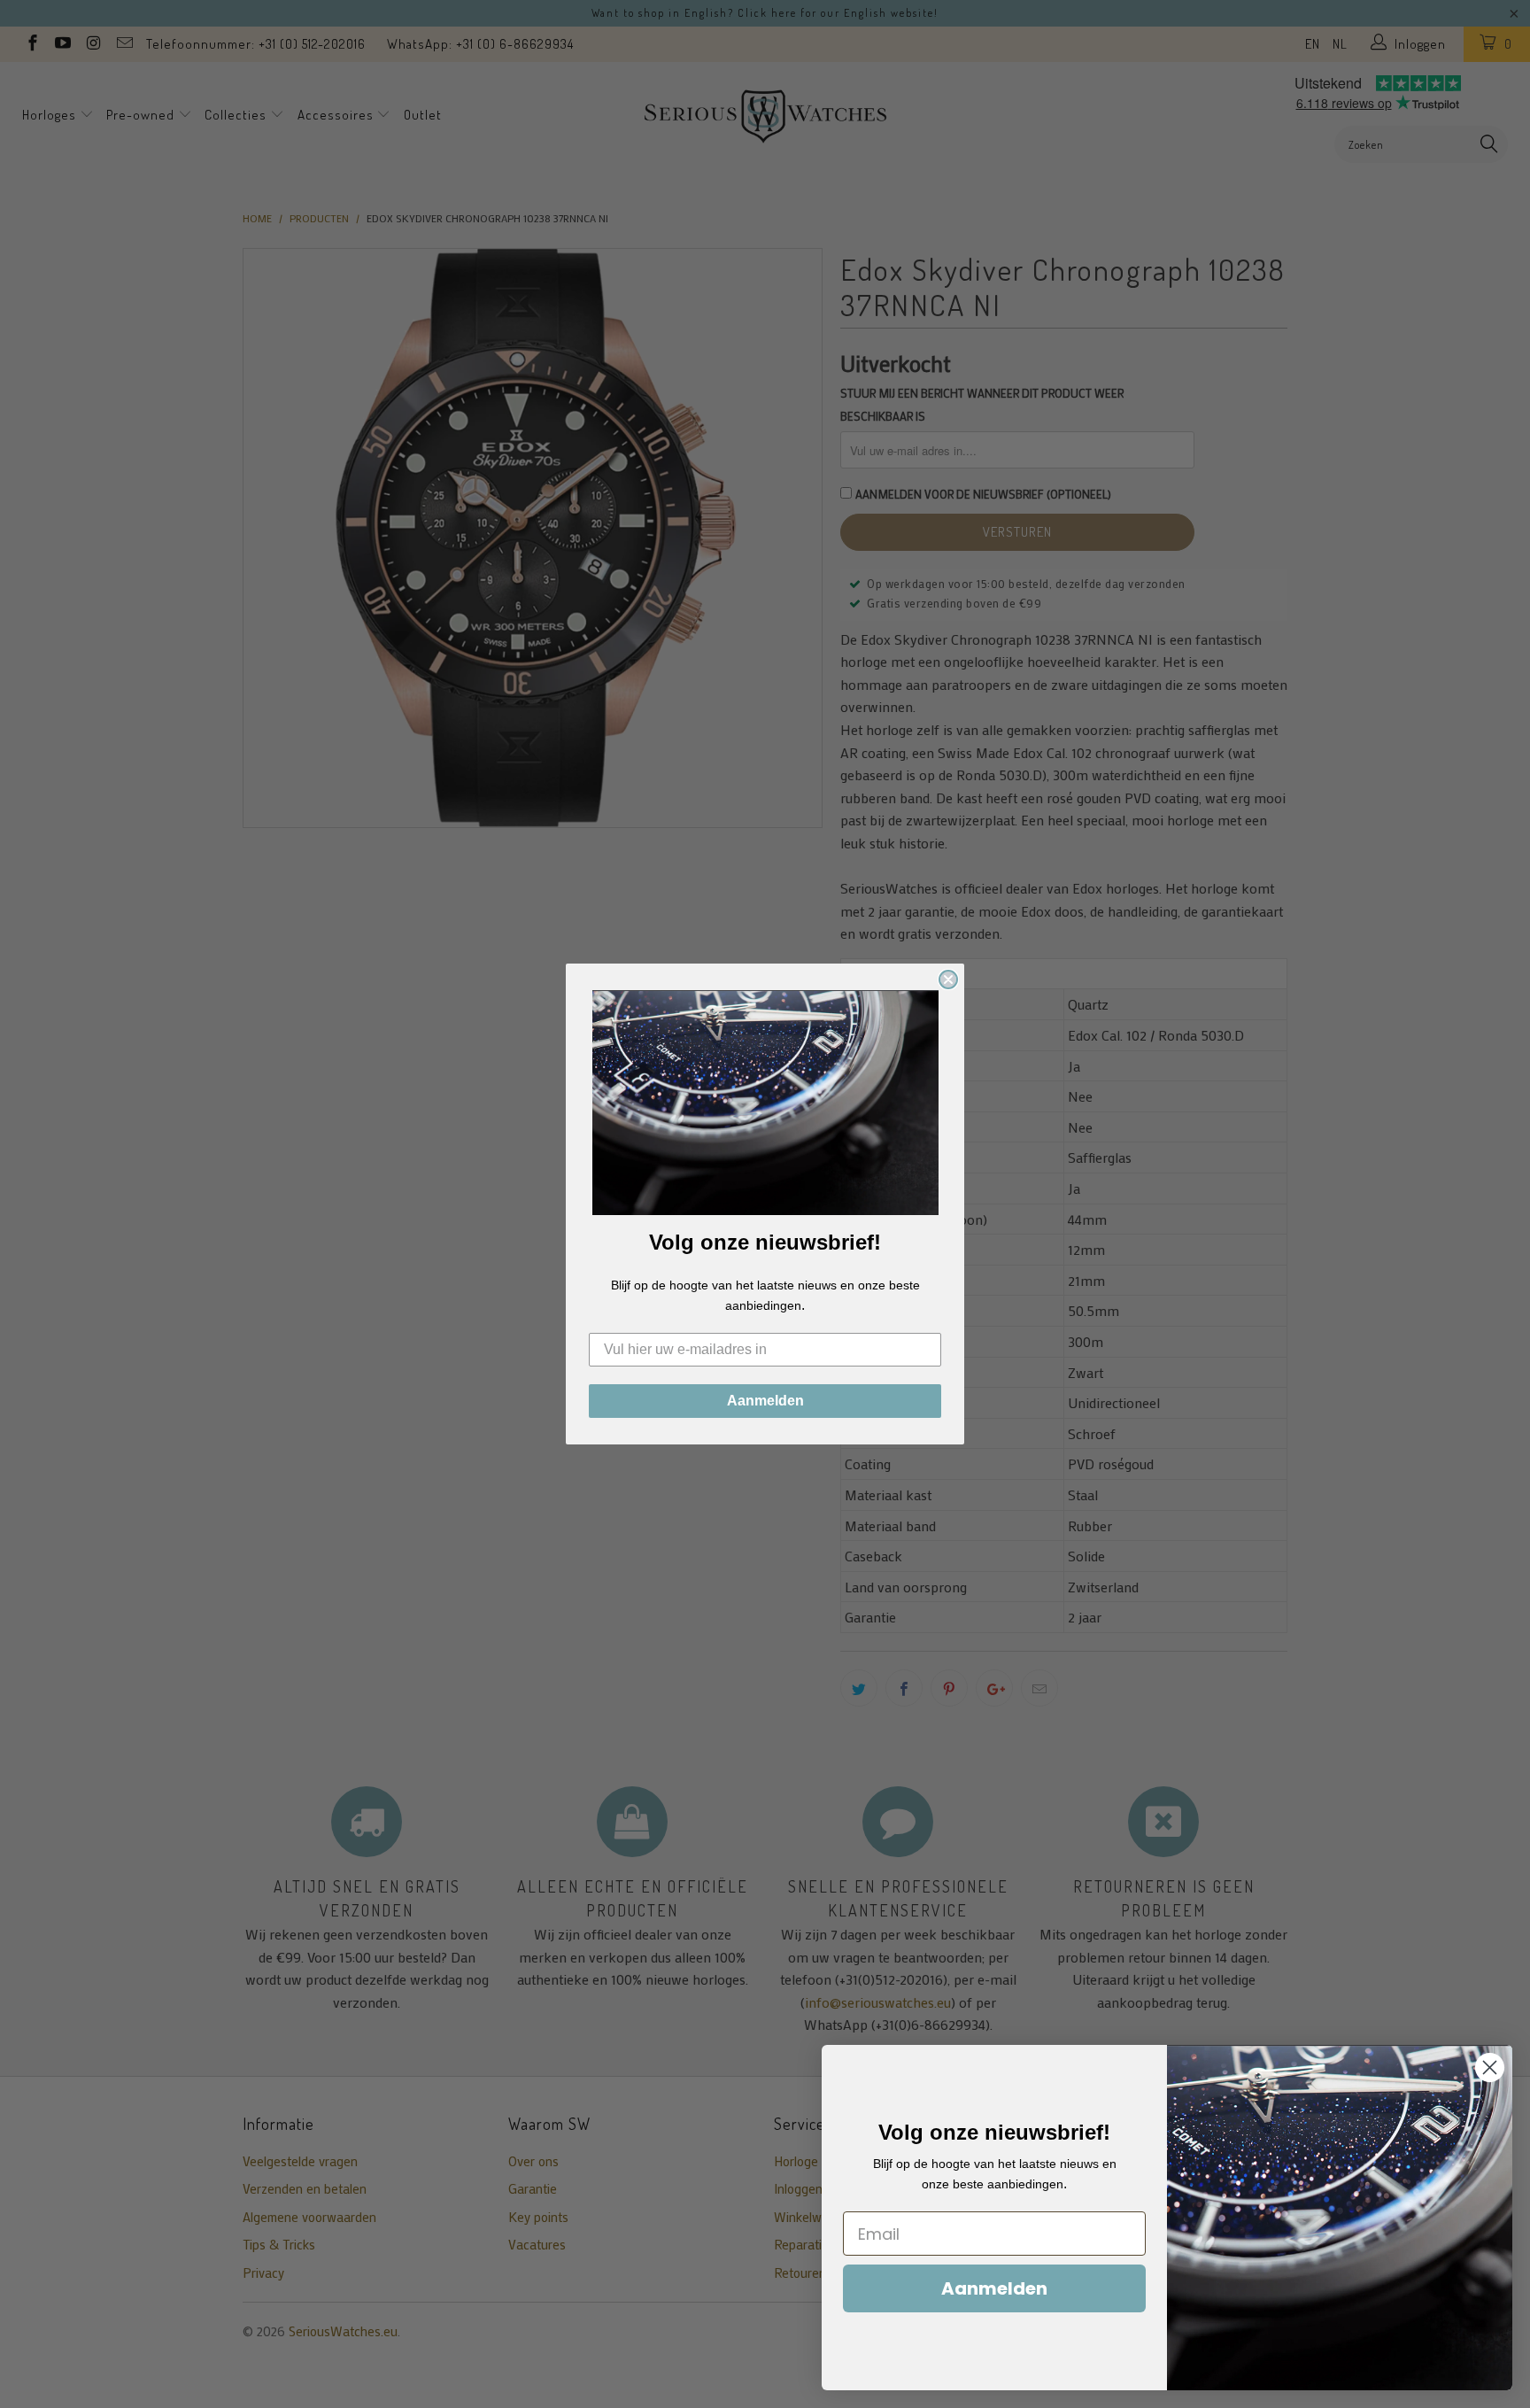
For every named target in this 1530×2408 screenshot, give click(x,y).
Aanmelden (765, 1401)
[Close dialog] (948, 979)
